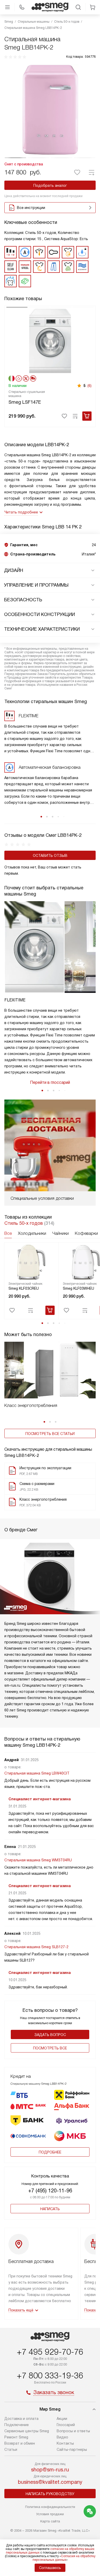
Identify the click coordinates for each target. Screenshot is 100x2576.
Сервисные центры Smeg (27, 2431)
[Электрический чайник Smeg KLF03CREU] (32, 1262)
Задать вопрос (50, 2035)
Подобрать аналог (50, 185)
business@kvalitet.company (50, 2482)
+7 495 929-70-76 (50, 2352)
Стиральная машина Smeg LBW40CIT (37, 1773)
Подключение (17, 2425)
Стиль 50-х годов (24, 1223)
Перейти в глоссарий (50, 1082)
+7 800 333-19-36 (50, 2376)
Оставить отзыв (50, 856)
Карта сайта (50, 2521)
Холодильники (32, 1233)
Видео (62, 2437)
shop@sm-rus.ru (50, 2470)
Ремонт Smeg (16, 2437)
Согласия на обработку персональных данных (64, 2558)
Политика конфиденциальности (50, 2507)
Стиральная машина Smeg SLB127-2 (36, 1947)
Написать (50, 2209)
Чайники (61, 1233)
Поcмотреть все (50, 2048)
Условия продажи (50, 2514)
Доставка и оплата (21, 2419)
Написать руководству (50, 2494)
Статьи (11, 2450)
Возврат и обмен (20, 2443)
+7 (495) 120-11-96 (50, 2191)
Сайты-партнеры (72, 2450)
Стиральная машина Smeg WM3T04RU (38, 1860)
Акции (62, 2419)
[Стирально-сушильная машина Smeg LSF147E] (50, 340)
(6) (89, 386)
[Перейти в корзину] (93, 7)
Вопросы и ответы (73, 2431)
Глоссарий (66, 2425)
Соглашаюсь (50, 2568)
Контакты (65, 2443)
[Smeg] (50, 7)
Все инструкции (31, 208)
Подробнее (50, 2152)
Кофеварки (86, 1233)
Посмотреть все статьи (50, 1434)
